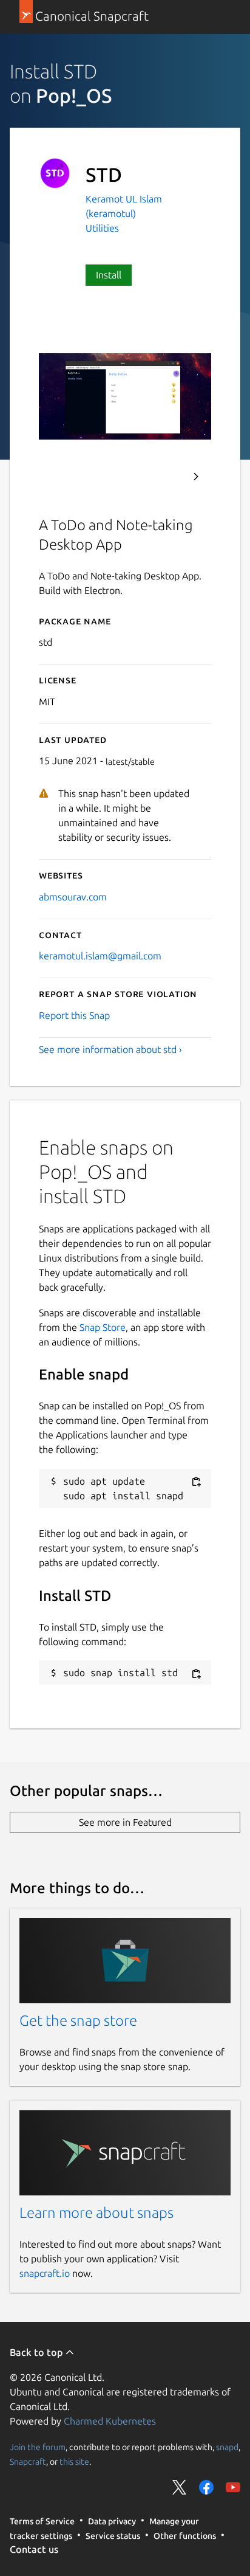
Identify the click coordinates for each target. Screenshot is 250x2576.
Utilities (102, 228)
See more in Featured (125, 1822)
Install (109, 275)
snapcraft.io (45, 2273)
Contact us (34, 2549)
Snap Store (103, 1327)
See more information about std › (110, 1049)
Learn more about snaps (96, 2213)
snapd (227, 2447)
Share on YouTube (233, 2487)
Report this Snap (74, 1015)
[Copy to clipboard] (196, 1482)
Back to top (37, 2352)
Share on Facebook (206, 2487)
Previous (163, 477)
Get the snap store (78, 2021)
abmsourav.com (73, 897)
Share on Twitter (180, 2487)
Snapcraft (28, 2462)
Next (196, 477)
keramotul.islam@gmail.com (100, 956)
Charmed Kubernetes (110, 2421)
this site (74, 2462)
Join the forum (38, 2447)
